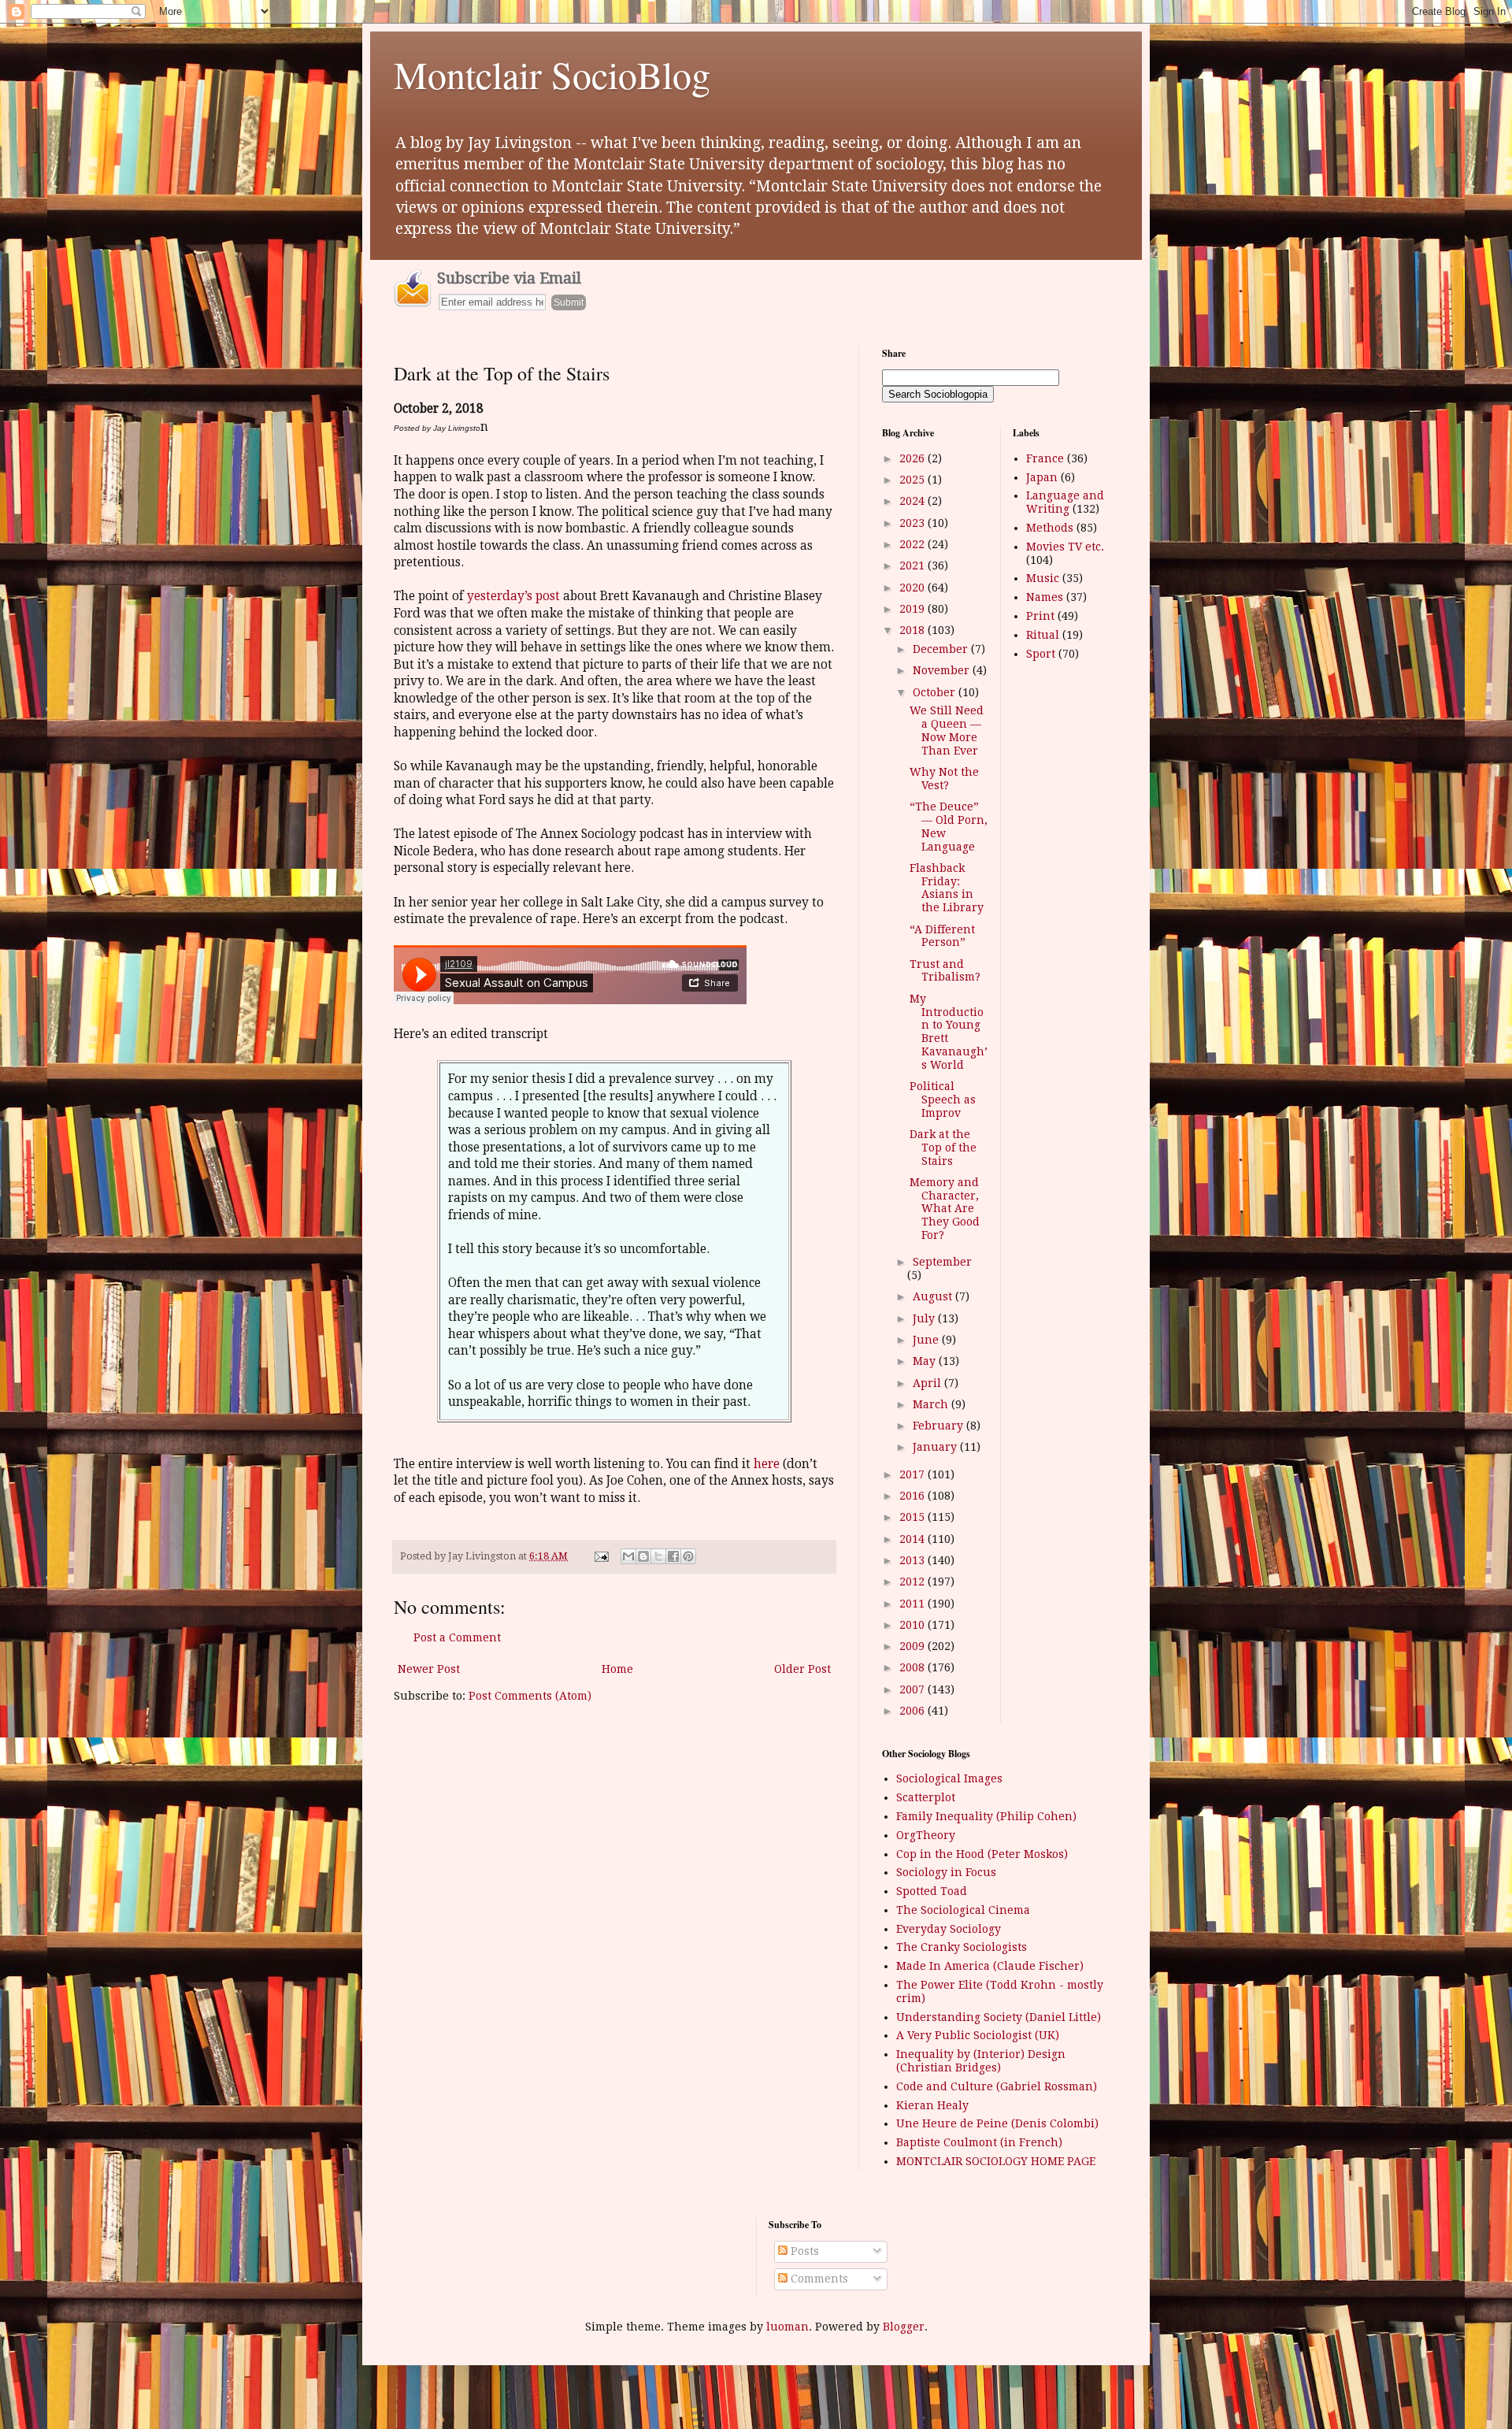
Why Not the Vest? (944, 779)
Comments (818, 2279)
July (925, 1318)
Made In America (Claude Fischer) (990, 1966)
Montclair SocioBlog (552, 74)
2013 (913, 1560)
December (942, 649)
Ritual (1043, 635)
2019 (913, 609)
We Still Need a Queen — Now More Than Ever (947, 730)
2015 (913, 1517)
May (926, 1361)
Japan (1042, 477)
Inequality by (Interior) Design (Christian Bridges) (981, 2061)
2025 (913, 480)
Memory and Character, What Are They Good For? (945, 1209)
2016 (913, 1496)
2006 (913, 1711)
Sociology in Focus (946, 1872)
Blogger (904, 2327)
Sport (1041, 654)
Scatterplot (926, 1797)
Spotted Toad (932, 1891)
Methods (1050, 528)
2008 (913, 1667)
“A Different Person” (942, 936)
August (934, 1296)
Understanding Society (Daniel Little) (999, 2017)
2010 (913, 1625)
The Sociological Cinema (963, 1910)
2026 (913, 458)
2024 (913, 501)
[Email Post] (600, 1556)
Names (1045, 597)
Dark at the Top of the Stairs (943, 1148)
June (927, 1340)
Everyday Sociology (949, 1929)
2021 (913, 566)
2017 (913, 1474)
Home (617, 1669)
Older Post (802, 1669)
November (943, 670)
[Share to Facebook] (673, 1556)
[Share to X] (658, 1556)
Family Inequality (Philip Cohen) (986, 1816)
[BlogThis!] (643, 1556)
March (932, 1404)
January (936, 1447)
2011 (913, 1604)
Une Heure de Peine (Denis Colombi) (997, 2123)
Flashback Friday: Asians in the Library (947, 888)
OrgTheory (926, 1835)
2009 (913, 1646)
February (939, 1426)
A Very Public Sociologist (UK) (978, 2035)
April (928, 1383)
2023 (913, 523)
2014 (913, 1539)
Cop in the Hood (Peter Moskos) (982, 1854)
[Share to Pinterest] (688, 1556)
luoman (787, 2327)
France (1045, 458)
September (942, 1262)
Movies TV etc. (1065, 547)
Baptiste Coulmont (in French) (979, 2142)
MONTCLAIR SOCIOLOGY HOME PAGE (996, 2161)
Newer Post (429, 1669)
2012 (913, 1582)
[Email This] (628, 1556)
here (767, 1464)
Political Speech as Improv (943, 1100)
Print (1040, 616)
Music (1043, 578)
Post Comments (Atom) (530, 1696)
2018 (913, 630)
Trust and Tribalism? (945, 971)
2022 (913, 544)
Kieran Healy (932, 2105)
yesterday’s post (513, 596)
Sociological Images (949, 1778)
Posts (803, 2251)
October (936, 692)
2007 (913, 1689)
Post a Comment (457, 1637)
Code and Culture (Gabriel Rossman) (997, 2086)
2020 (913, 588)
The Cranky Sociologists (962, 1947)
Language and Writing (1065, 502)
